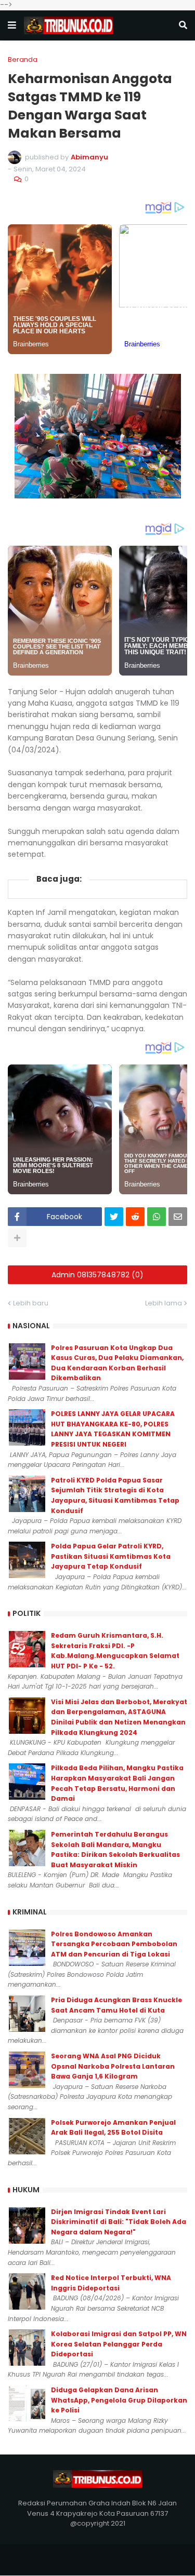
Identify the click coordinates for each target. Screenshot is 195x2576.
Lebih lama (164, 1303)
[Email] (178, 1217)
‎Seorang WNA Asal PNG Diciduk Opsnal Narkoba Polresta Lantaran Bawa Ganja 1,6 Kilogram (113, 2066)
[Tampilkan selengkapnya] (17, 1238)
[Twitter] (114, 1217)
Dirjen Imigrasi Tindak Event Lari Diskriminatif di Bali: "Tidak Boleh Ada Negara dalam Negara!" (119, 2222)
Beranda (23, 59)
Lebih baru (31, 1303)
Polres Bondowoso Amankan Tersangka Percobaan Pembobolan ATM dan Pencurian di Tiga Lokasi (114, 1944)
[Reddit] (135, 1217)
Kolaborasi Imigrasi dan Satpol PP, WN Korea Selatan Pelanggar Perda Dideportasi (119, 2344)
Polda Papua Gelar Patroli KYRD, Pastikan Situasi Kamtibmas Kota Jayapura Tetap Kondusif (111, 1556)
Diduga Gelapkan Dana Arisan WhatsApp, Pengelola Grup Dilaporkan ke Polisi (119, 2400)
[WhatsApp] (157, 1217)
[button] (12, 25)
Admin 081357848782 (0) (97, 1275)
